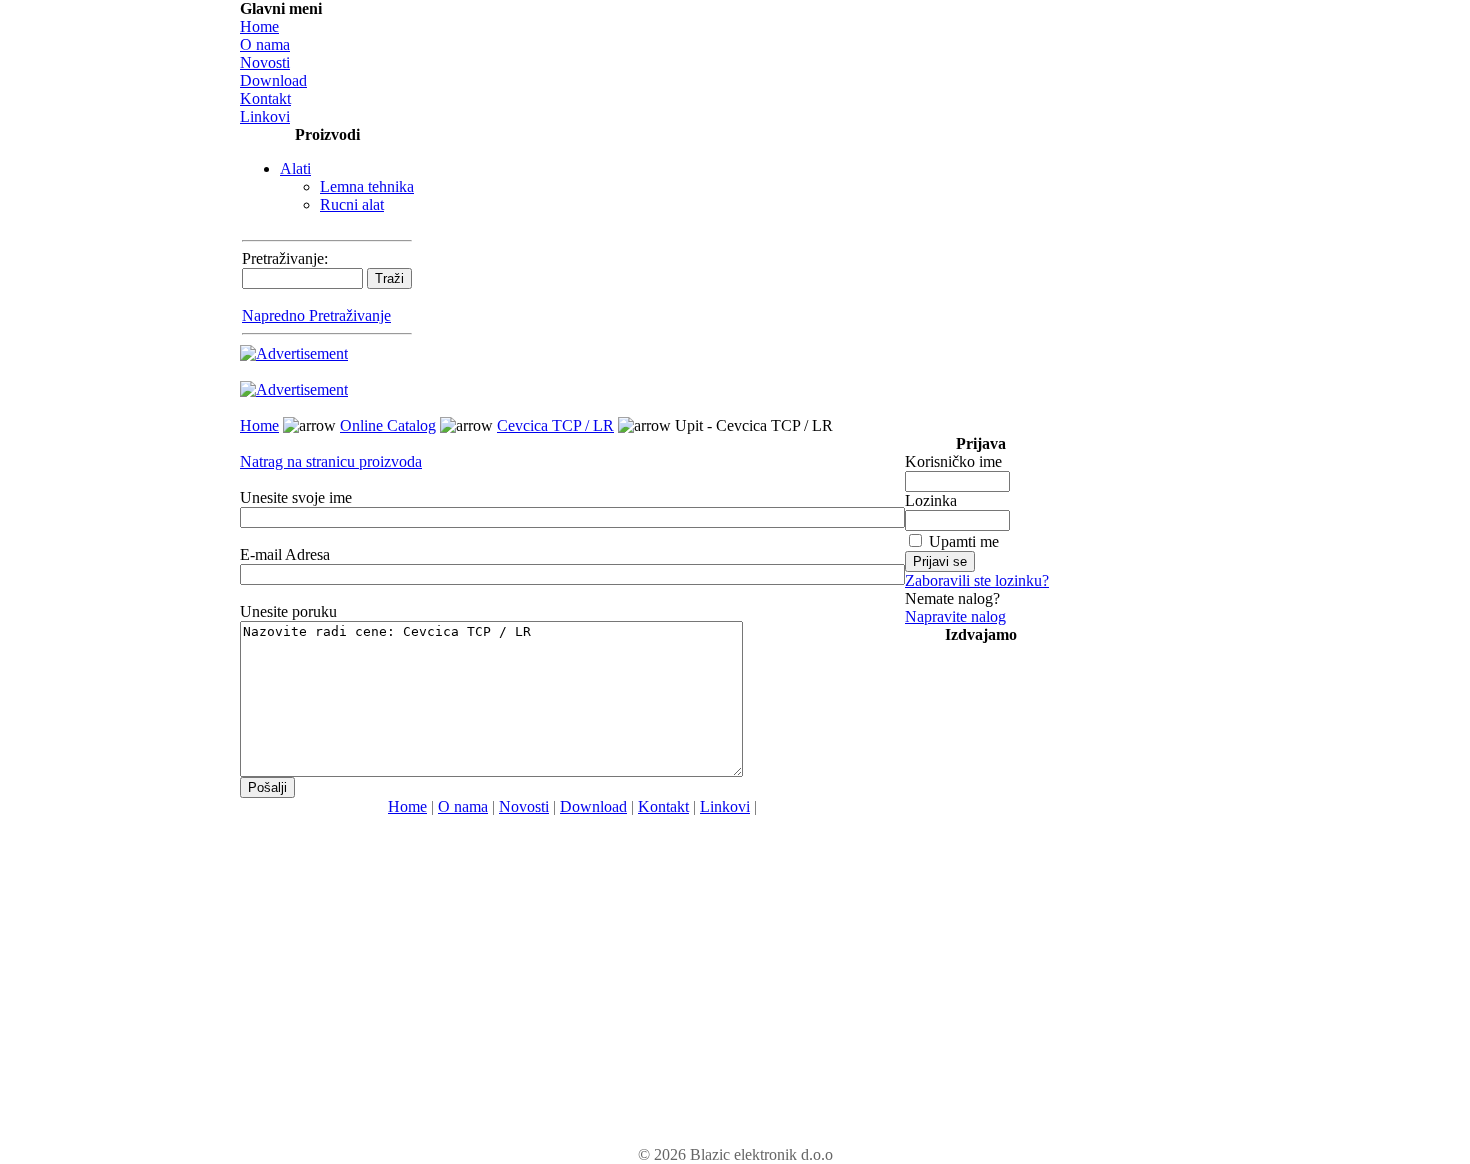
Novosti (265, 62)
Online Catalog (388, 425)
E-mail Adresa (285, 554)
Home (259, 26)
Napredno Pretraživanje (316, 315)
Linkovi (265, 116)
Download (273, 80)
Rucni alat (352, 204)
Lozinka (931, 500)
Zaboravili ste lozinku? (977, 580)
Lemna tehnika (367, 186)
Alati (295, 168)
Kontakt (265, 98)
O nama (265, 44)
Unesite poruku (288, 611)
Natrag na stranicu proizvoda (331, 461)
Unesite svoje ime (296, 497)
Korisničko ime (953, 461)
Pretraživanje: (285, 258)
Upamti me (964, 541)
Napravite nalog (955, 616)
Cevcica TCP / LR (555, 425)
